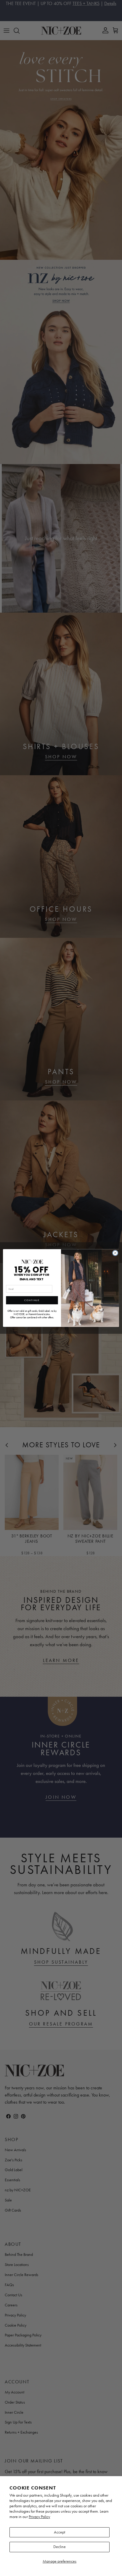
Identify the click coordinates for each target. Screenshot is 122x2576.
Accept (60, 2532)
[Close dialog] (115, 1253)
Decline (60, 2547)
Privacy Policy (39, 2517)
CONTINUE (32, 1300)
